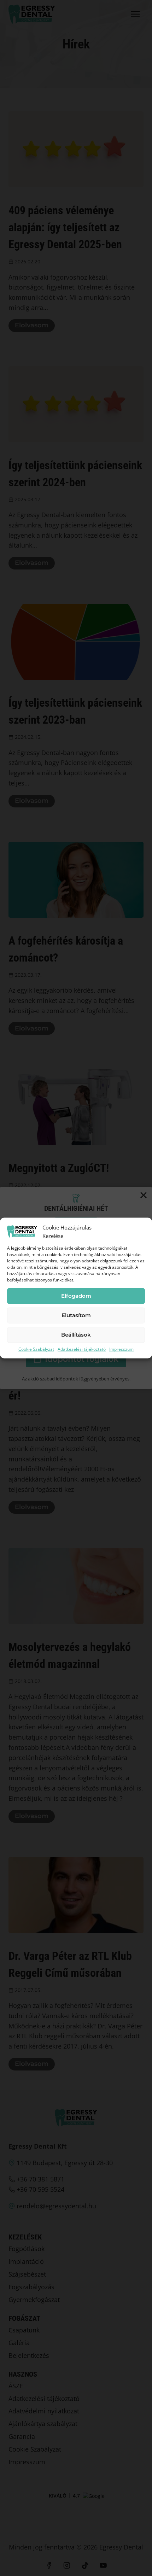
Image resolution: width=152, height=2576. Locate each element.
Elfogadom (76, 1296)
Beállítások (76, 1335)
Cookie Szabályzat (36, 1349)
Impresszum (121, 1349)
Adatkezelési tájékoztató (82, 1349)
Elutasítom (76, 1315)
